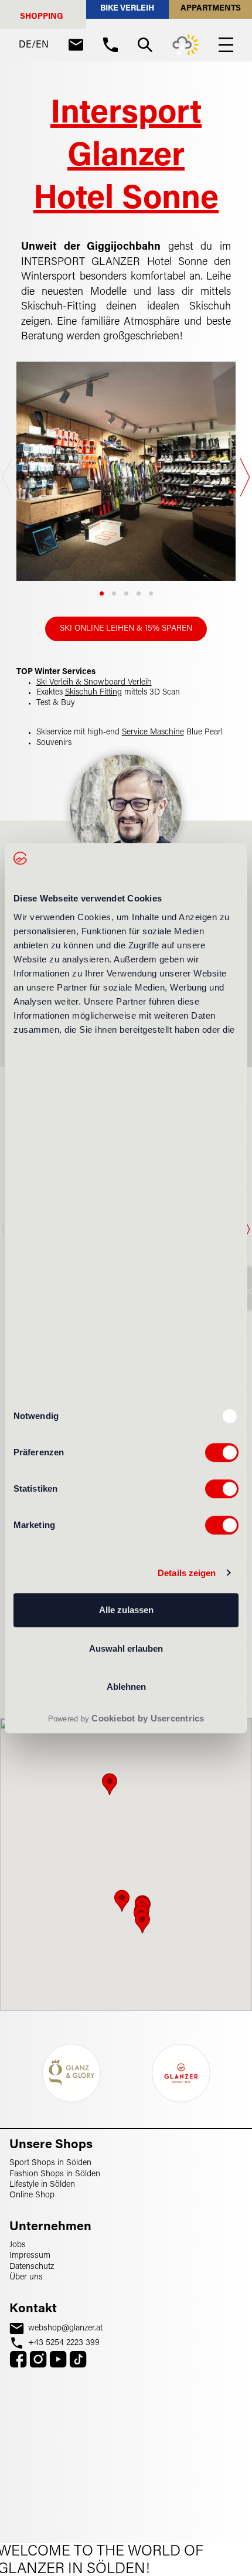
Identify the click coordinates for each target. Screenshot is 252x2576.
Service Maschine (153, 733)
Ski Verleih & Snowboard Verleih (94, 683)
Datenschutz (32, 2267)
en (42, 45)
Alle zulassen (126, 1610)
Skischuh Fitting (93, 693)
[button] (102, 593)
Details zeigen (187, 1573)
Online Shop (32, 2195)
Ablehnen (126, 1687)
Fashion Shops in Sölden (55, 2174)
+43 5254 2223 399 (64, 2343)
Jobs (18, 2245)
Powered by (126, 1718)
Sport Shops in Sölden (50, 2163)
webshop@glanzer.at (65, 2328)
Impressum (30, 2256)
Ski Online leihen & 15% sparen (126, 629)
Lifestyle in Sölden (42, 2185)
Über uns (26, 2277)
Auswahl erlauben (126, 1648)
